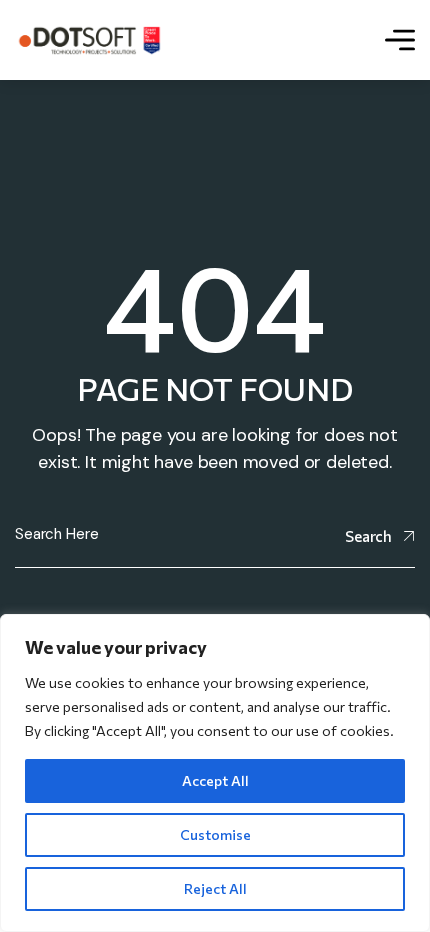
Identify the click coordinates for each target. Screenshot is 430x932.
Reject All (215, 888)
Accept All (215, 780)
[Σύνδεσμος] (89, 39)
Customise (215, 834)
